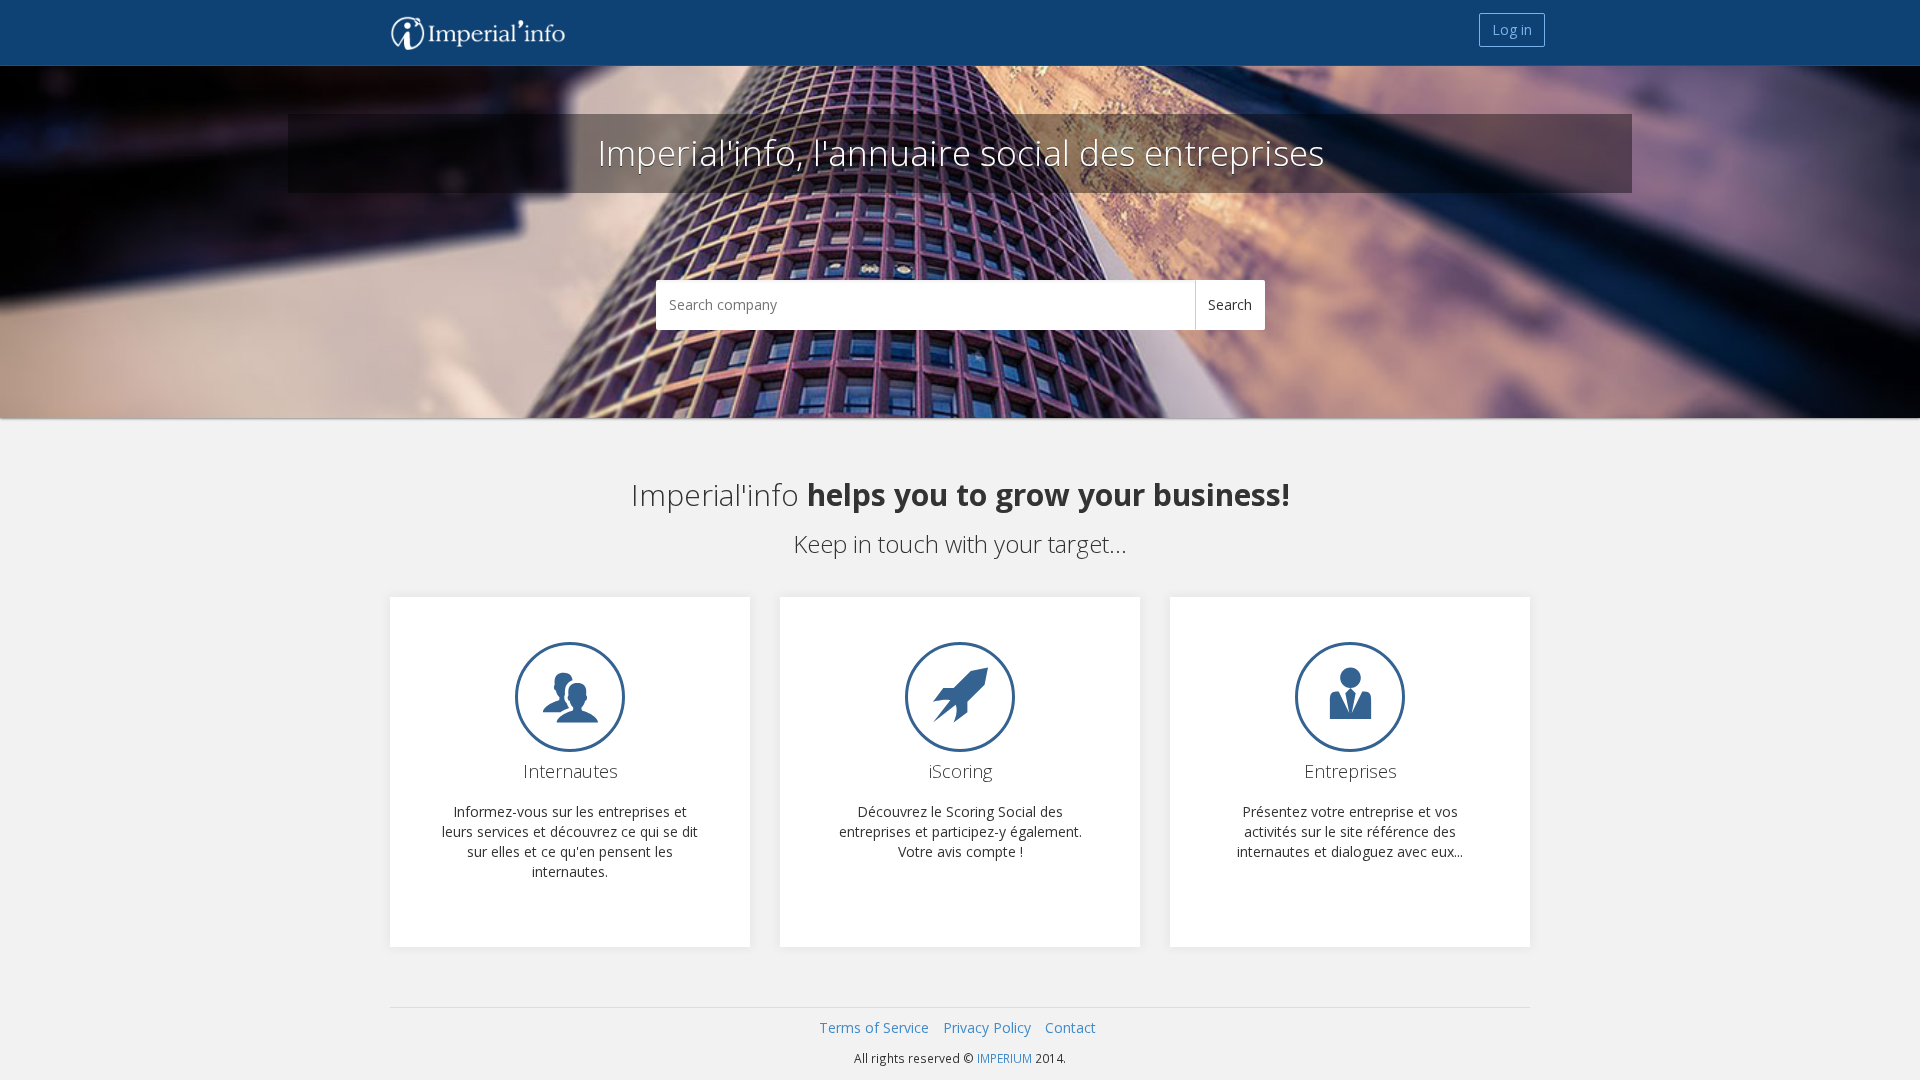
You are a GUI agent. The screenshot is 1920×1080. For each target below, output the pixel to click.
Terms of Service (874, 1027)
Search (1230, 304)
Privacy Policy (987, 1027)
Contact (1070, 1027)
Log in (1512, 29)
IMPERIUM (1004, 1058)
